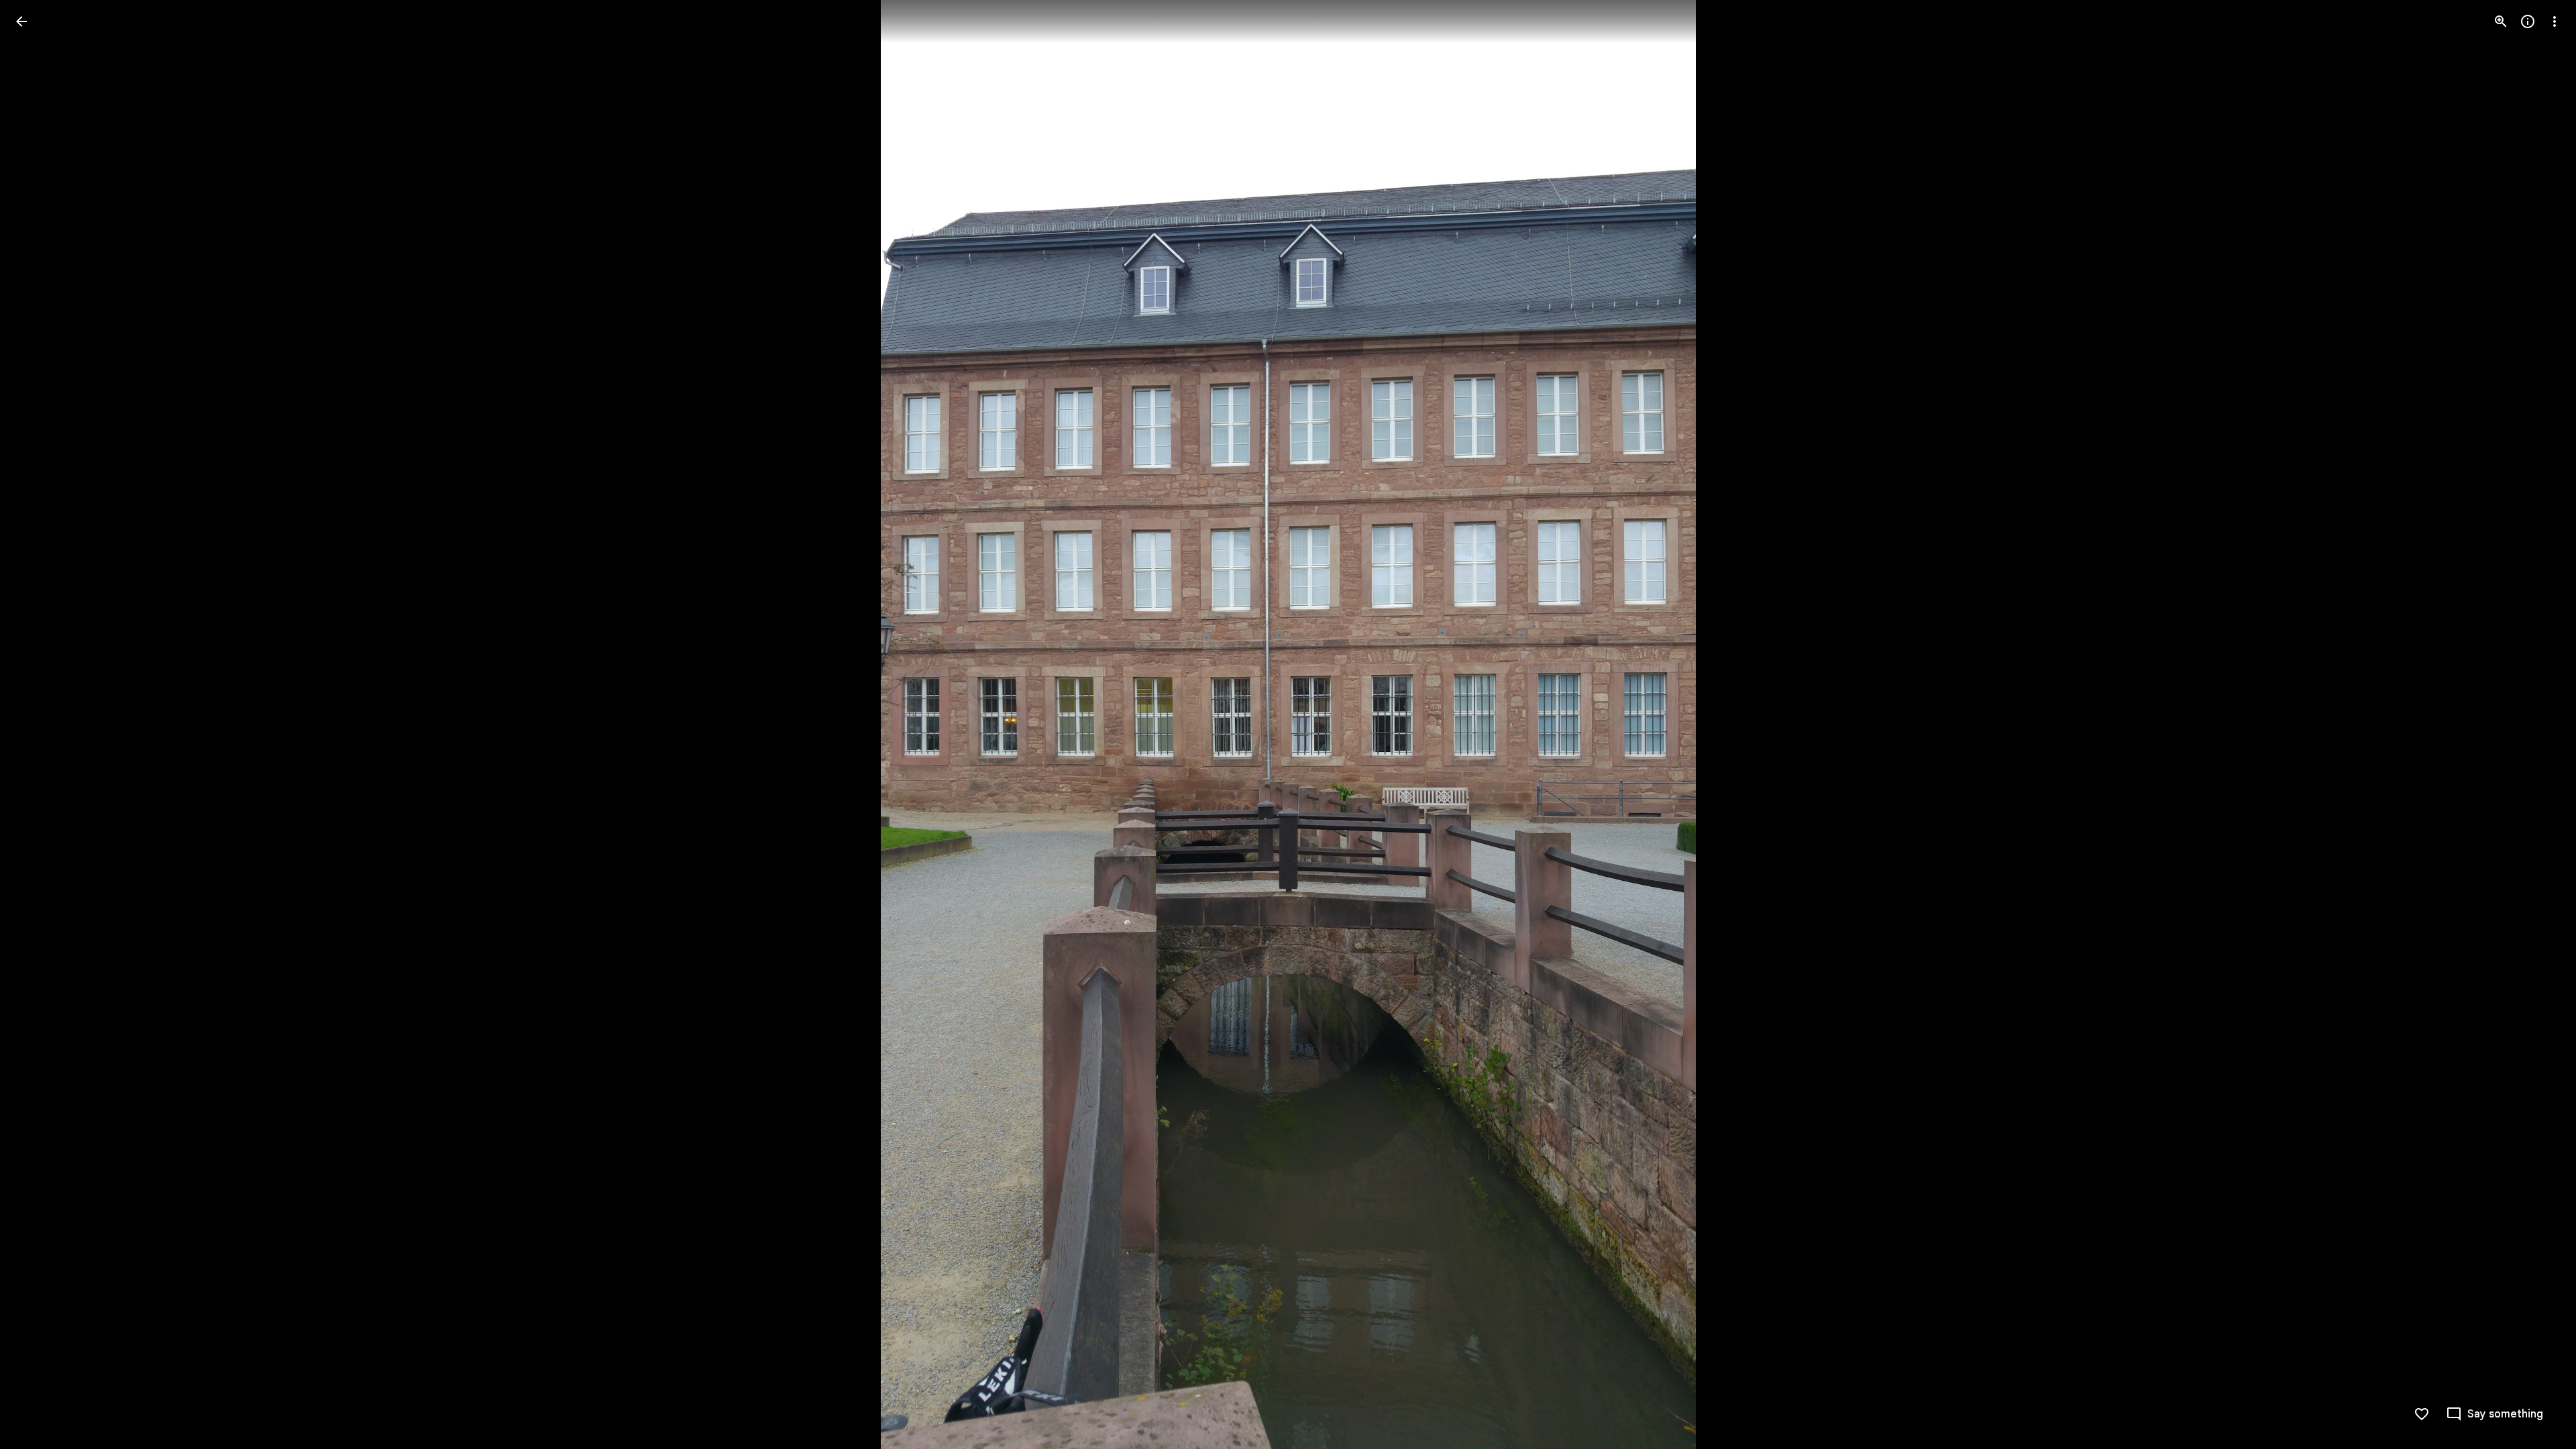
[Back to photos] (21, 21)
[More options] (2555, 21)
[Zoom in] (2501, 21)
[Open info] (2528, 21)
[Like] (2422, 1414)
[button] (38, 724)
